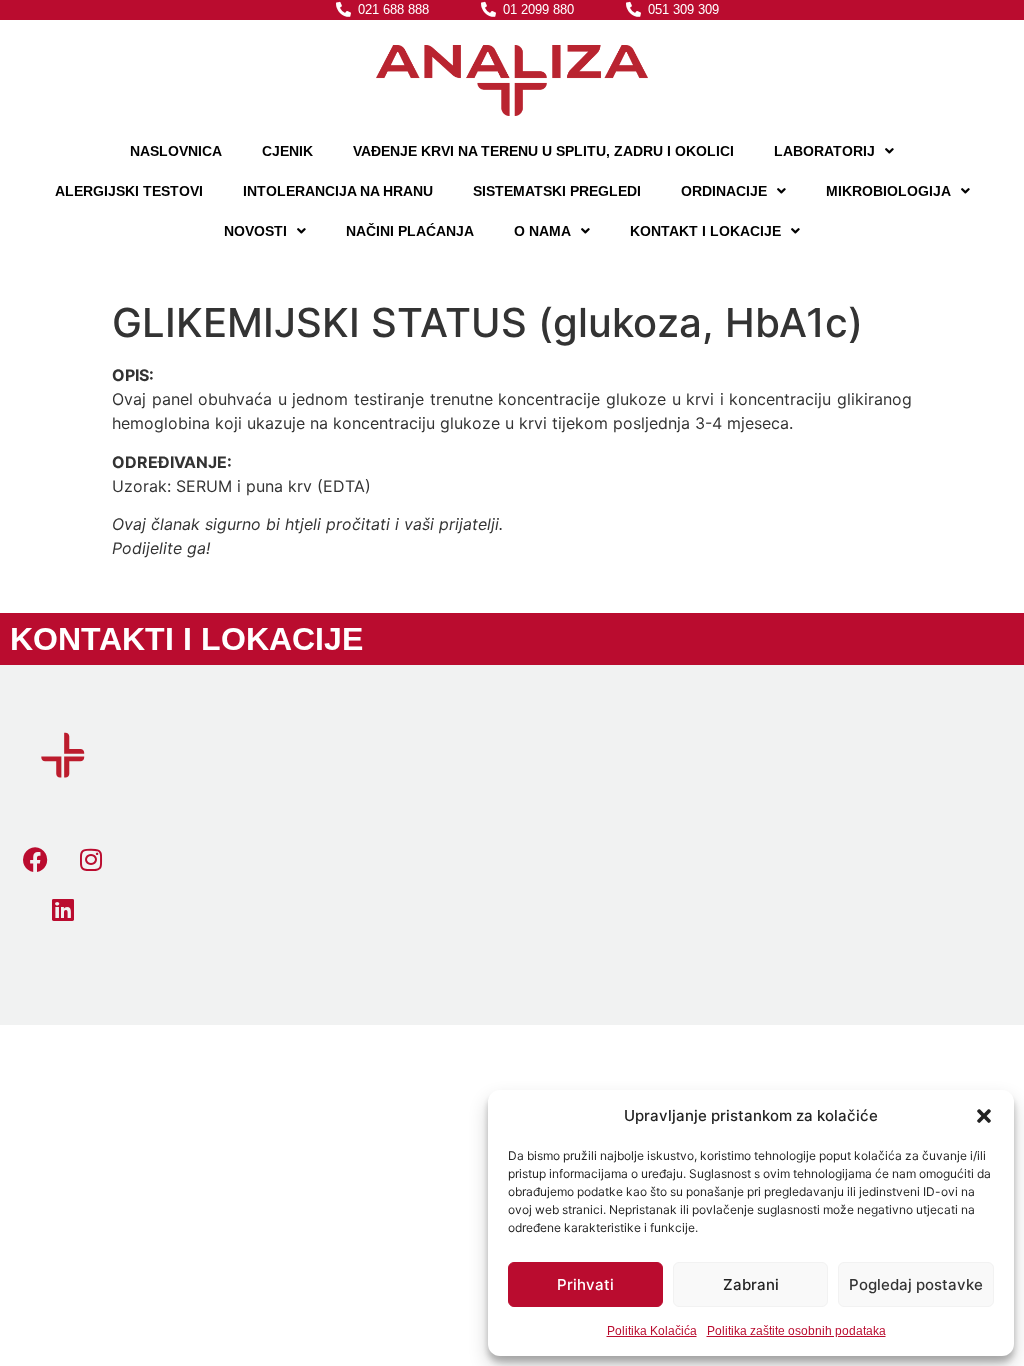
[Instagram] (91, 860)
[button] (984, 1116)
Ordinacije (724, 191)
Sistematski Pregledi (557, 191)
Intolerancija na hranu (338, 191)
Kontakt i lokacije (705, 231)
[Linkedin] (63, 910)
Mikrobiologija (888, 191)
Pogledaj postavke (916, 1284)
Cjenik (287, 151)
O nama (542, 231)
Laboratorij (824, 151)
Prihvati (585, 1284)
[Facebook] (36, 860)
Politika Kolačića (652, 1331)
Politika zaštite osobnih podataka (796, 1331)
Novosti (255, 231)
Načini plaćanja (410, 231)
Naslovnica (176, 151)
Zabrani (751, 1284)
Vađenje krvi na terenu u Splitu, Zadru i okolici (543, 151)
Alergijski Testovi (129, 191)
